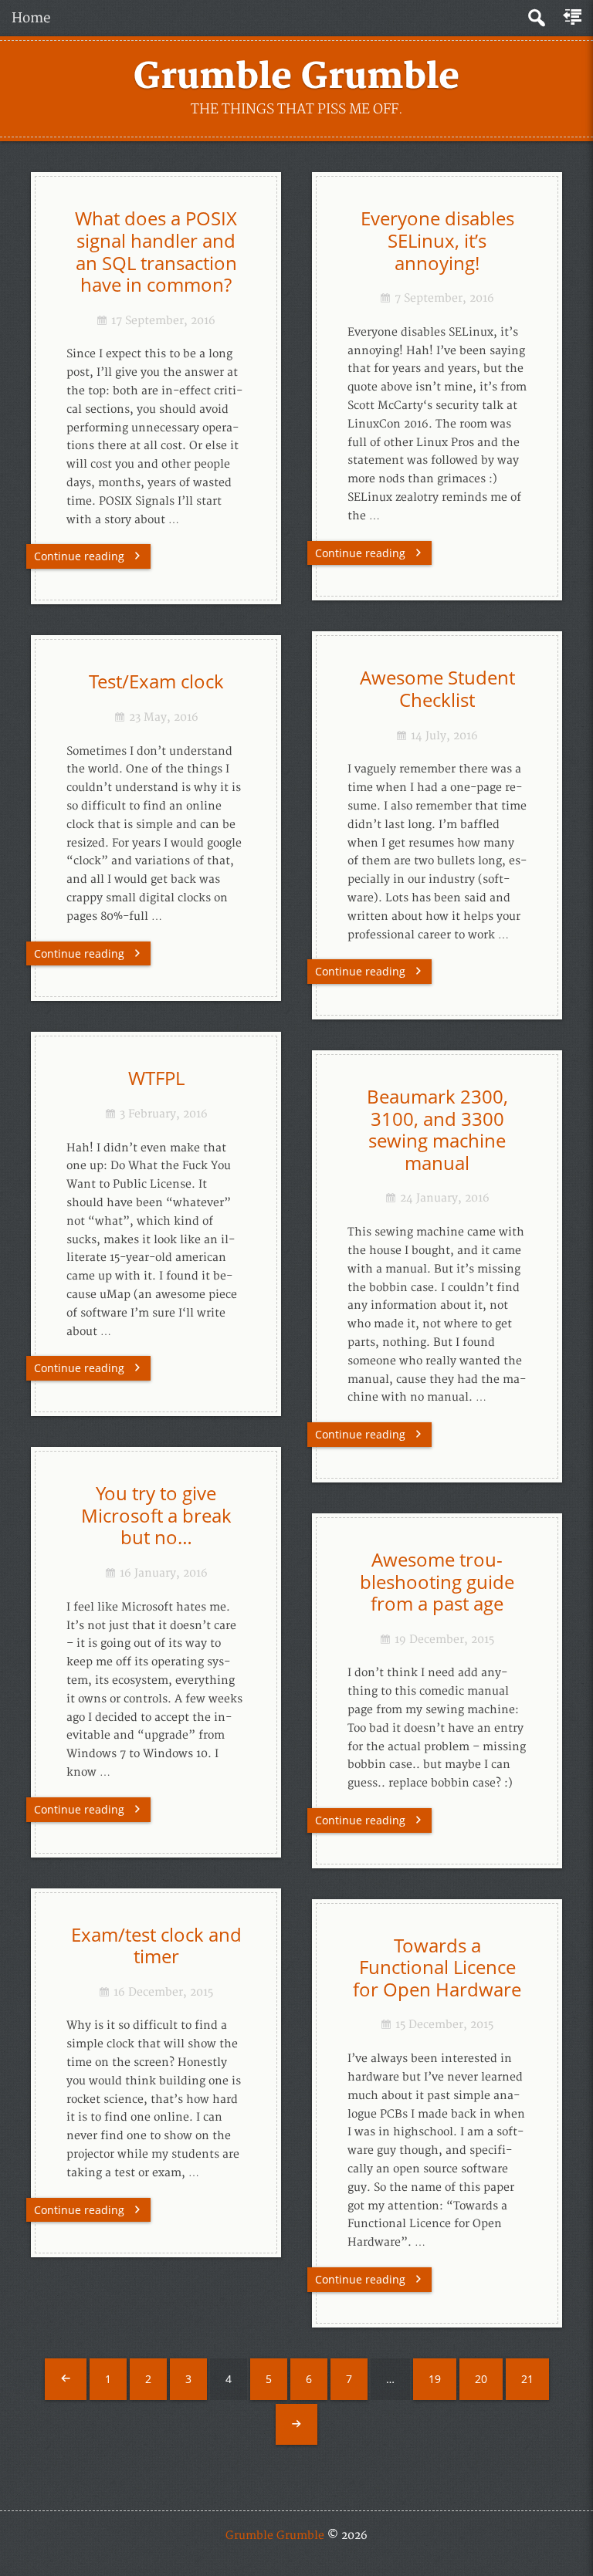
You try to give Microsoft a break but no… (156, 1515)
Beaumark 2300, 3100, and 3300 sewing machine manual (437, 1130)
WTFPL (156, 1078)
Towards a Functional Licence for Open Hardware (437, 1967)
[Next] (296, 2425)
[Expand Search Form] (536, 18)
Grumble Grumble (296, 77)
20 (481, 2379)
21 (527, 2379)
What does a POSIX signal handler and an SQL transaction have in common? (156, 252)
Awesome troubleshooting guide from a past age (437, 1582)
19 (435, 2379)
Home (31, 18)
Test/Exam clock (156, 681)
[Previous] (66, 2379)
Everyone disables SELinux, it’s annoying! (437, 240)
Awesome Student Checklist (437, 689)
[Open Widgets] (574, 18)
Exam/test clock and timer (156, 1946)
